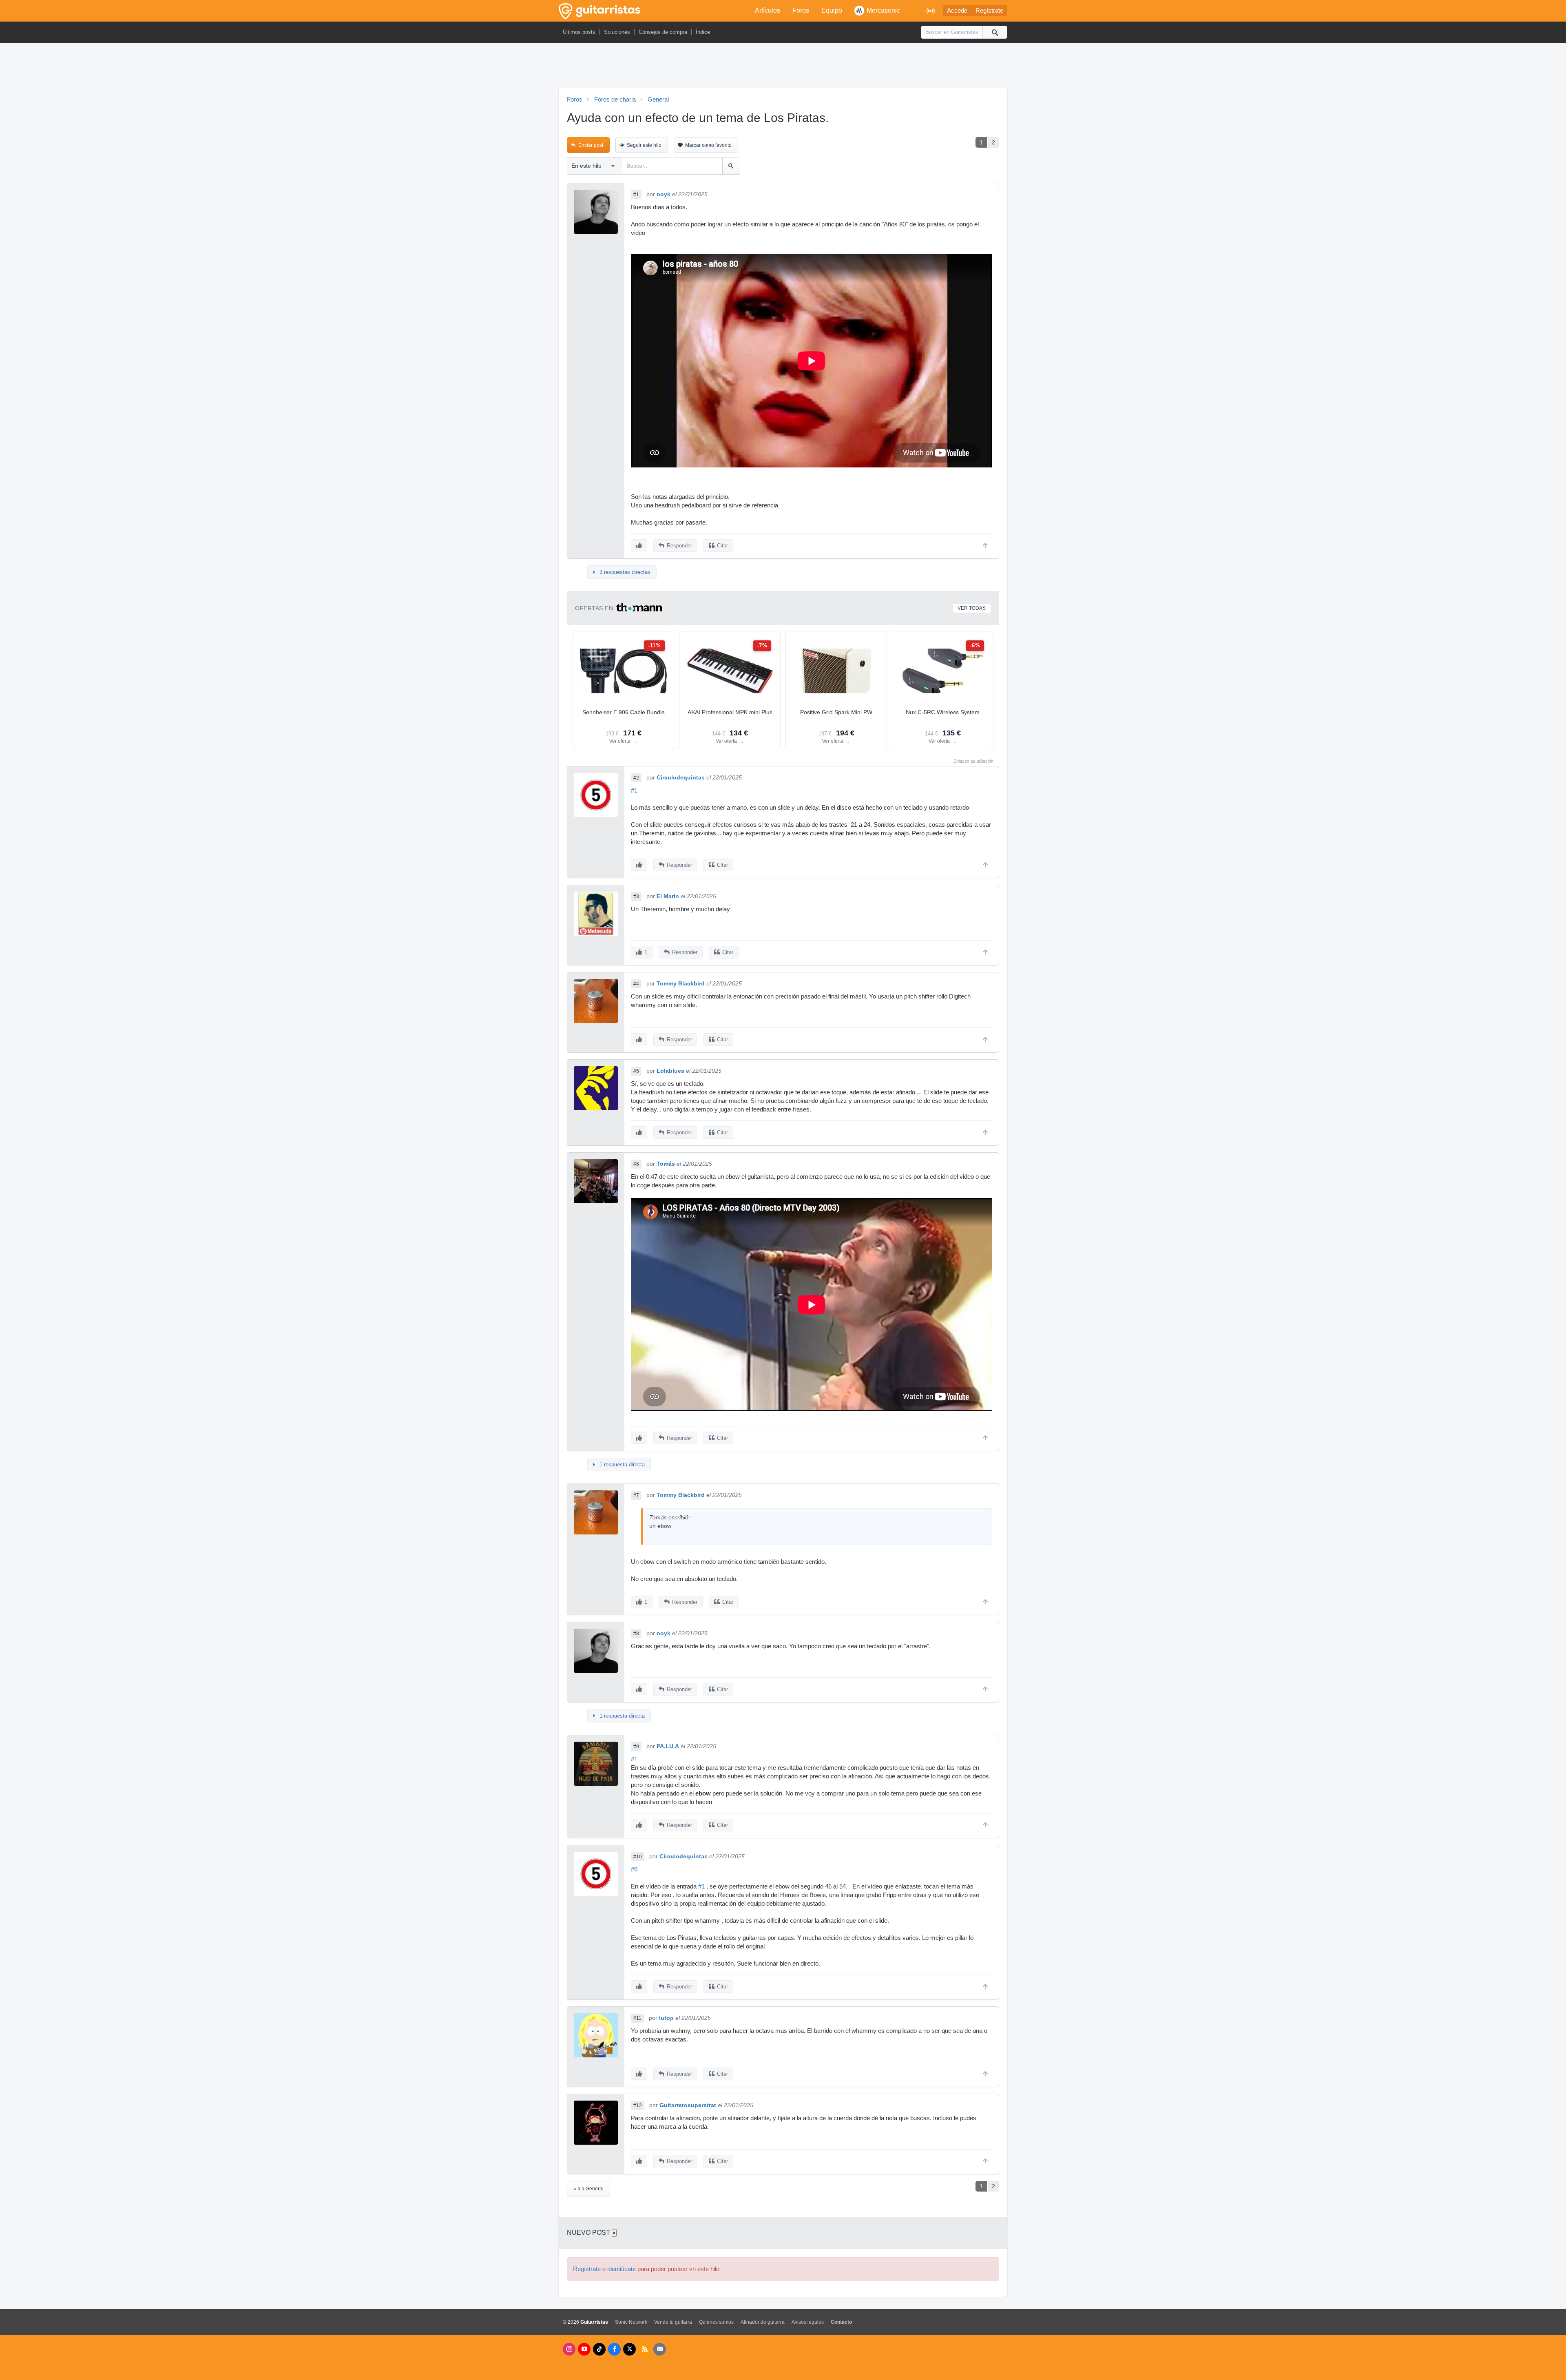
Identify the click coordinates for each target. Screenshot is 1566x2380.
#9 (636, 1747)
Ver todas (972, 608)
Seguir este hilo (644, 145)
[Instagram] (569, 2349)
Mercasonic (883, 10)
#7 (636, 1495)
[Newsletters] (660, 2349)
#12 (638, 2105)
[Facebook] (614, 2349)
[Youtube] (584, 2349)
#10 (638, 1857)
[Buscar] (995, 32)
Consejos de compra (663, 32)
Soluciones (617, 32)
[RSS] (645, 2349)
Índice (703, 32)
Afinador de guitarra (763, 2322)
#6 (636, 1164)
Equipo (832, 10)
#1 (636, 195)
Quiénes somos (716, 2322)
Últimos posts (579, 32)
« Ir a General (588, 2189)
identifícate (622, 2269)
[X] (629, 2349)
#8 (636, 1634)
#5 (636, 1071)
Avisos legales (808, 2322)
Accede (957, 11)
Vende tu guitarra (673, 2322)
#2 (636, 778)
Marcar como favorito (708, 145)
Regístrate (989, 11)
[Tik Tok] (599, 2349)
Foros (801, 10)
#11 (637, 2018)
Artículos (768, 10)
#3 (636, 897)
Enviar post (591, 145)
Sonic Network (631, 2322)
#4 (636, 984)
